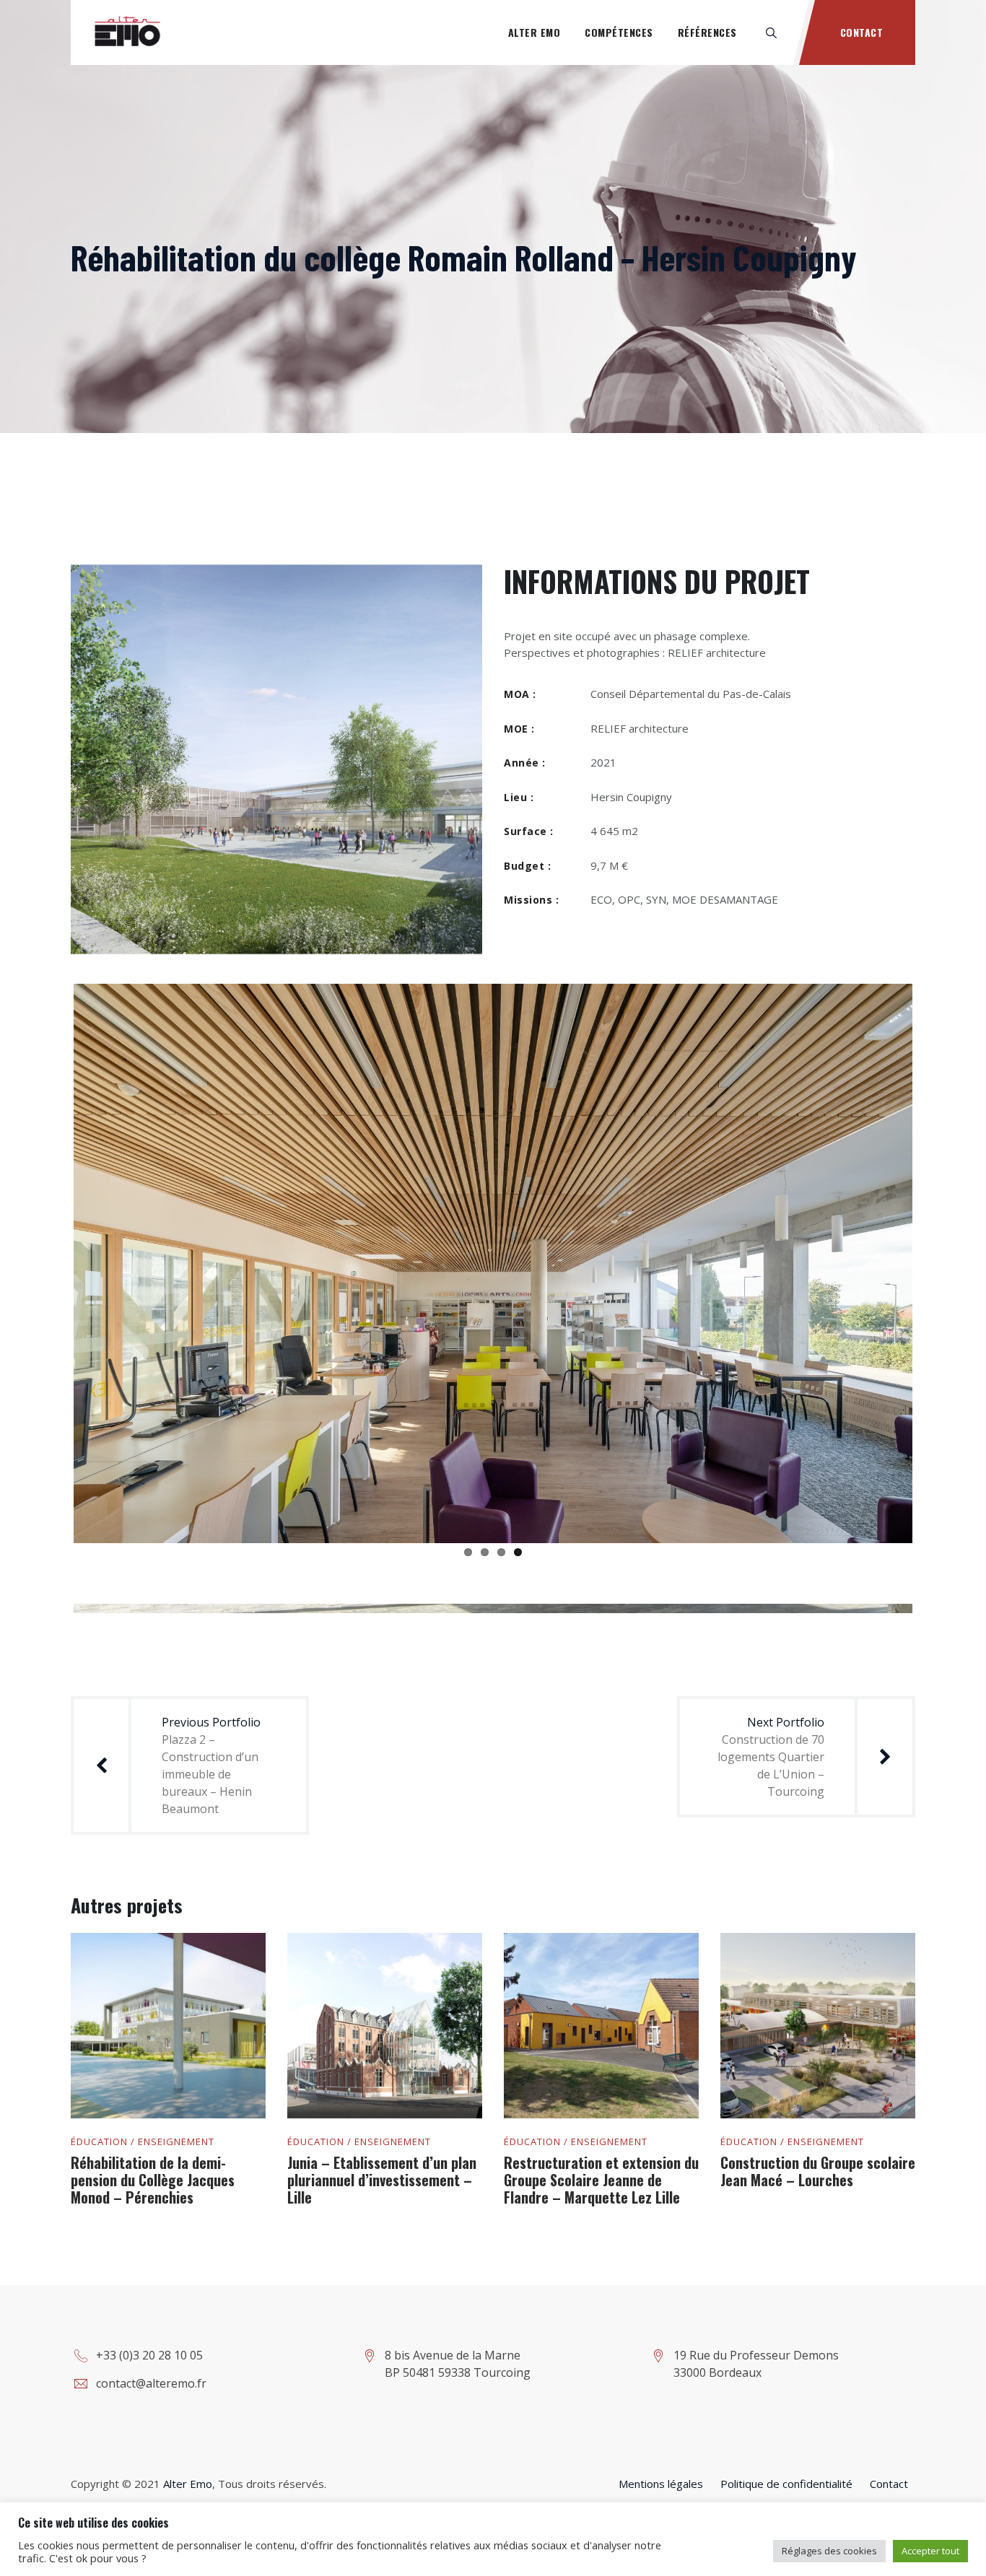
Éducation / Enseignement (143, 2142)
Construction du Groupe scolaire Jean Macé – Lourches (818, 2171)
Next (934, 1261)
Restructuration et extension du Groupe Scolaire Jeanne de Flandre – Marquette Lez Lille (601, 2180)
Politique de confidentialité (786, 2484)
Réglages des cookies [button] (829, 2551)
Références (707, 32)
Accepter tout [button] (930, 2551)
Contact (862, 32)
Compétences (619, 32)
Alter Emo (535, 32)
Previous (52, 1261)
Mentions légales (661, 2484)
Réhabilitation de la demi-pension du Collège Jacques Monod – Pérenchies (153, 2180)
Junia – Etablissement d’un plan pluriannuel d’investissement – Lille (382, 2180)
